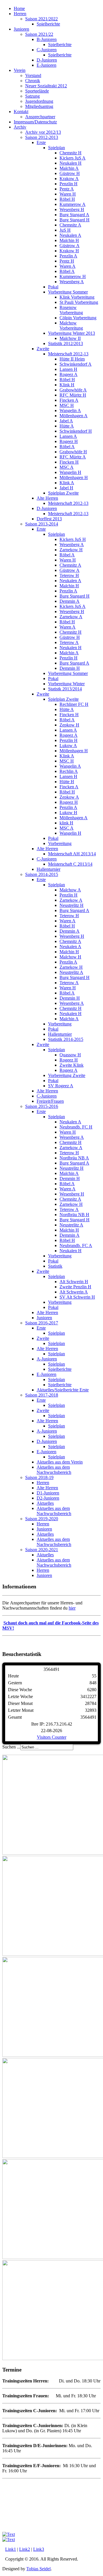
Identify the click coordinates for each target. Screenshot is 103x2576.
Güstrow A (70, 246)
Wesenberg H (72, 209)
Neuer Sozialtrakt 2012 (46, 86)
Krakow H (69, 251)
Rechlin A (69, 771)
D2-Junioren (48, 1498)
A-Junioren (47, 1359)
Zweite (43, 349)
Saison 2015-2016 (42, 1106)
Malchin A (69, 168)
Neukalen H (71, 163)
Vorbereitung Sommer (68, 292)
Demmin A (70, 601)
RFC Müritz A (73, 457)
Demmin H (70, 668)
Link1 (11, 2549)
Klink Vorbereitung (77, 297)
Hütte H (67, 782)
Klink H (67, 385)
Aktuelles (45, 1503)
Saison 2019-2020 (42, 1519)
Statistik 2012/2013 (66, 343)
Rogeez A (69, 374)
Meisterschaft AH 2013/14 (72, 854)
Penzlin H (69, 184)
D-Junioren (47, 60)
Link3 (39, 2549)
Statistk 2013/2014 (65, 689)
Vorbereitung (60, 843)
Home (19, 8)
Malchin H (69, 240)
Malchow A (70, 890)
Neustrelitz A (71, 972)
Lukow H (68, 813)
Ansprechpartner (40, 117)
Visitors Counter (52, 1737)
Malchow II (70, 338)
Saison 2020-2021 (42, 1550)
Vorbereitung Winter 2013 (72, 333)
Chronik (33, 81)
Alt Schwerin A (74, 1292)
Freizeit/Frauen (50, 1101)
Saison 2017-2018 (42, 1395)
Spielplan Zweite (63, 493)
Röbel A (67, 271)
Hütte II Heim (72, 359)
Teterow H (69, 575)
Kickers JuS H (73, 539)
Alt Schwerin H (74, 1282)
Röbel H (67, 199)
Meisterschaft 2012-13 (68, 354)
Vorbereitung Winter (66, 684)
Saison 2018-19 (39, 1477)
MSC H (67, 405)
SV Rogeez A (61, 1086)
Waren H (68, 194)
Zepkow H (69, 725)
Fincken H (69, 462)
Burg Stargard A (74, 215)
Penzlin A (68, 256)
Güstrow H (70, 173)
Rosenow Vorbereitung (71, 310)
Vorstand (33, 75)
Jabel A (66, 421)
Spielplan (57, 148)
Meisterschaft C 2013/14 (70, 864)
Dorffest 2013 (49, 519)
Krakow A (69, 179)
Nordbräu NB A (74, 1158)
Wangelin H (70, 472)
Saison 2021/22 (39, 34)
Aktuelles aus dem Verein (60, 1462)
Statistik (55, 1266)
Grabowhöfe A (73, 390)
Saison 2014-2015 (42, 874)
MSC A (67, 467)
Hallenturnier (48, 869)
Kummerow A (73, 204)
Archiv (20, 127)
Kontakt (21, 112)
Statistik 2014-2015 (66, 1039)
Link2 (25, 2549)
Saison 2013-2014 (42, 524)
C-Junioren (47, 50)
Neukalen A (70, 235)
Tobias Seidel (38, 2569)
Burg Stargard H (75, 220)
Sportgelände (37, 91)
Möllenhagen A (74, 416)
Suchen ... (11, 1747)
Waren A (68, 266)
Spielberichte (48, 24)
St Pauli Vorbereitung (79, 302)
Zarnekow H (71, 550)
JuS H (65, 230)
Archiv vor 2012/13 (43, 132)
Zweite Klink (72, 1065)
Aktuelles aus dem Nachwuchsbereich (54, 1470)
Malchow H (70, 957)
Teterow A (69, 642)
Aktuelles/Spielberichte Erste (63, 1390)
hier (72, 1608)
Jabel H (66, 488)
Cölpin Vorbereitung (78, 318)
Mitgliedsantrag (39, 106)
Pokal (53, 287)
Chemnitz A (70, 225)
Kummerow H (73, 276)
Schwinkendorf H (76, 431)
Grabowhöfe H (73, 452)
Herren (20, 14)
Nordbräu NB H (74, 1215)
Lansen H (68, 369)
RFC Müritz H (73, 395)
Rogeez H (69, 441)
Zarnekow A (71, 617)
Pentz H (67, 261)
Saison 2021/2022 (41, 19)
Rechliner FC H (74, 704)
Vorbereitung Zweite (67, 1075)
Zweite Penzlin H (75, 1287)
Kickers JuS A (73, 158)
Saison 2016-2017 (42, 1323)
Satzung (32, 96)
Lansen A (68, 436)
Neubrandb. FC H (76, 1127)
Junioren (21, 29)
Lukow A (68, 746)
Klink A (67, 483)
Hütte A (67, 426)
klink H (66, 823)
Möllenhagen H (74, 477)
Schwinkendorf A (76, 364)
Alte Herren (47, 498)
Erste (41, 142)
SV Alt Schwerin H (77, 1297)
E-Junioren (46, 65)
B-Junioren (47, 39)
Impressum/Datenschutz (35, 122)
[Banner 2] (9, 2534)
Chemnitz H (71, 153)
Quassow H (70, 1055)
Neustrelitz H (72, 905)
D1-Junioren (48, 1493)
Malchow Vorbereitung (71, 325)
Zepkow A (69, 797)
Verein (20, 70)
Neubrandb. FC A (76, 1245)
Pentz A (67, 189)
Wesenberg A (72, 282)
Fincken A (69, 400)
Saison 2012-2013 (42, 137)
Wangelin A (70, 410)
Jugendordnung (39, 101)
